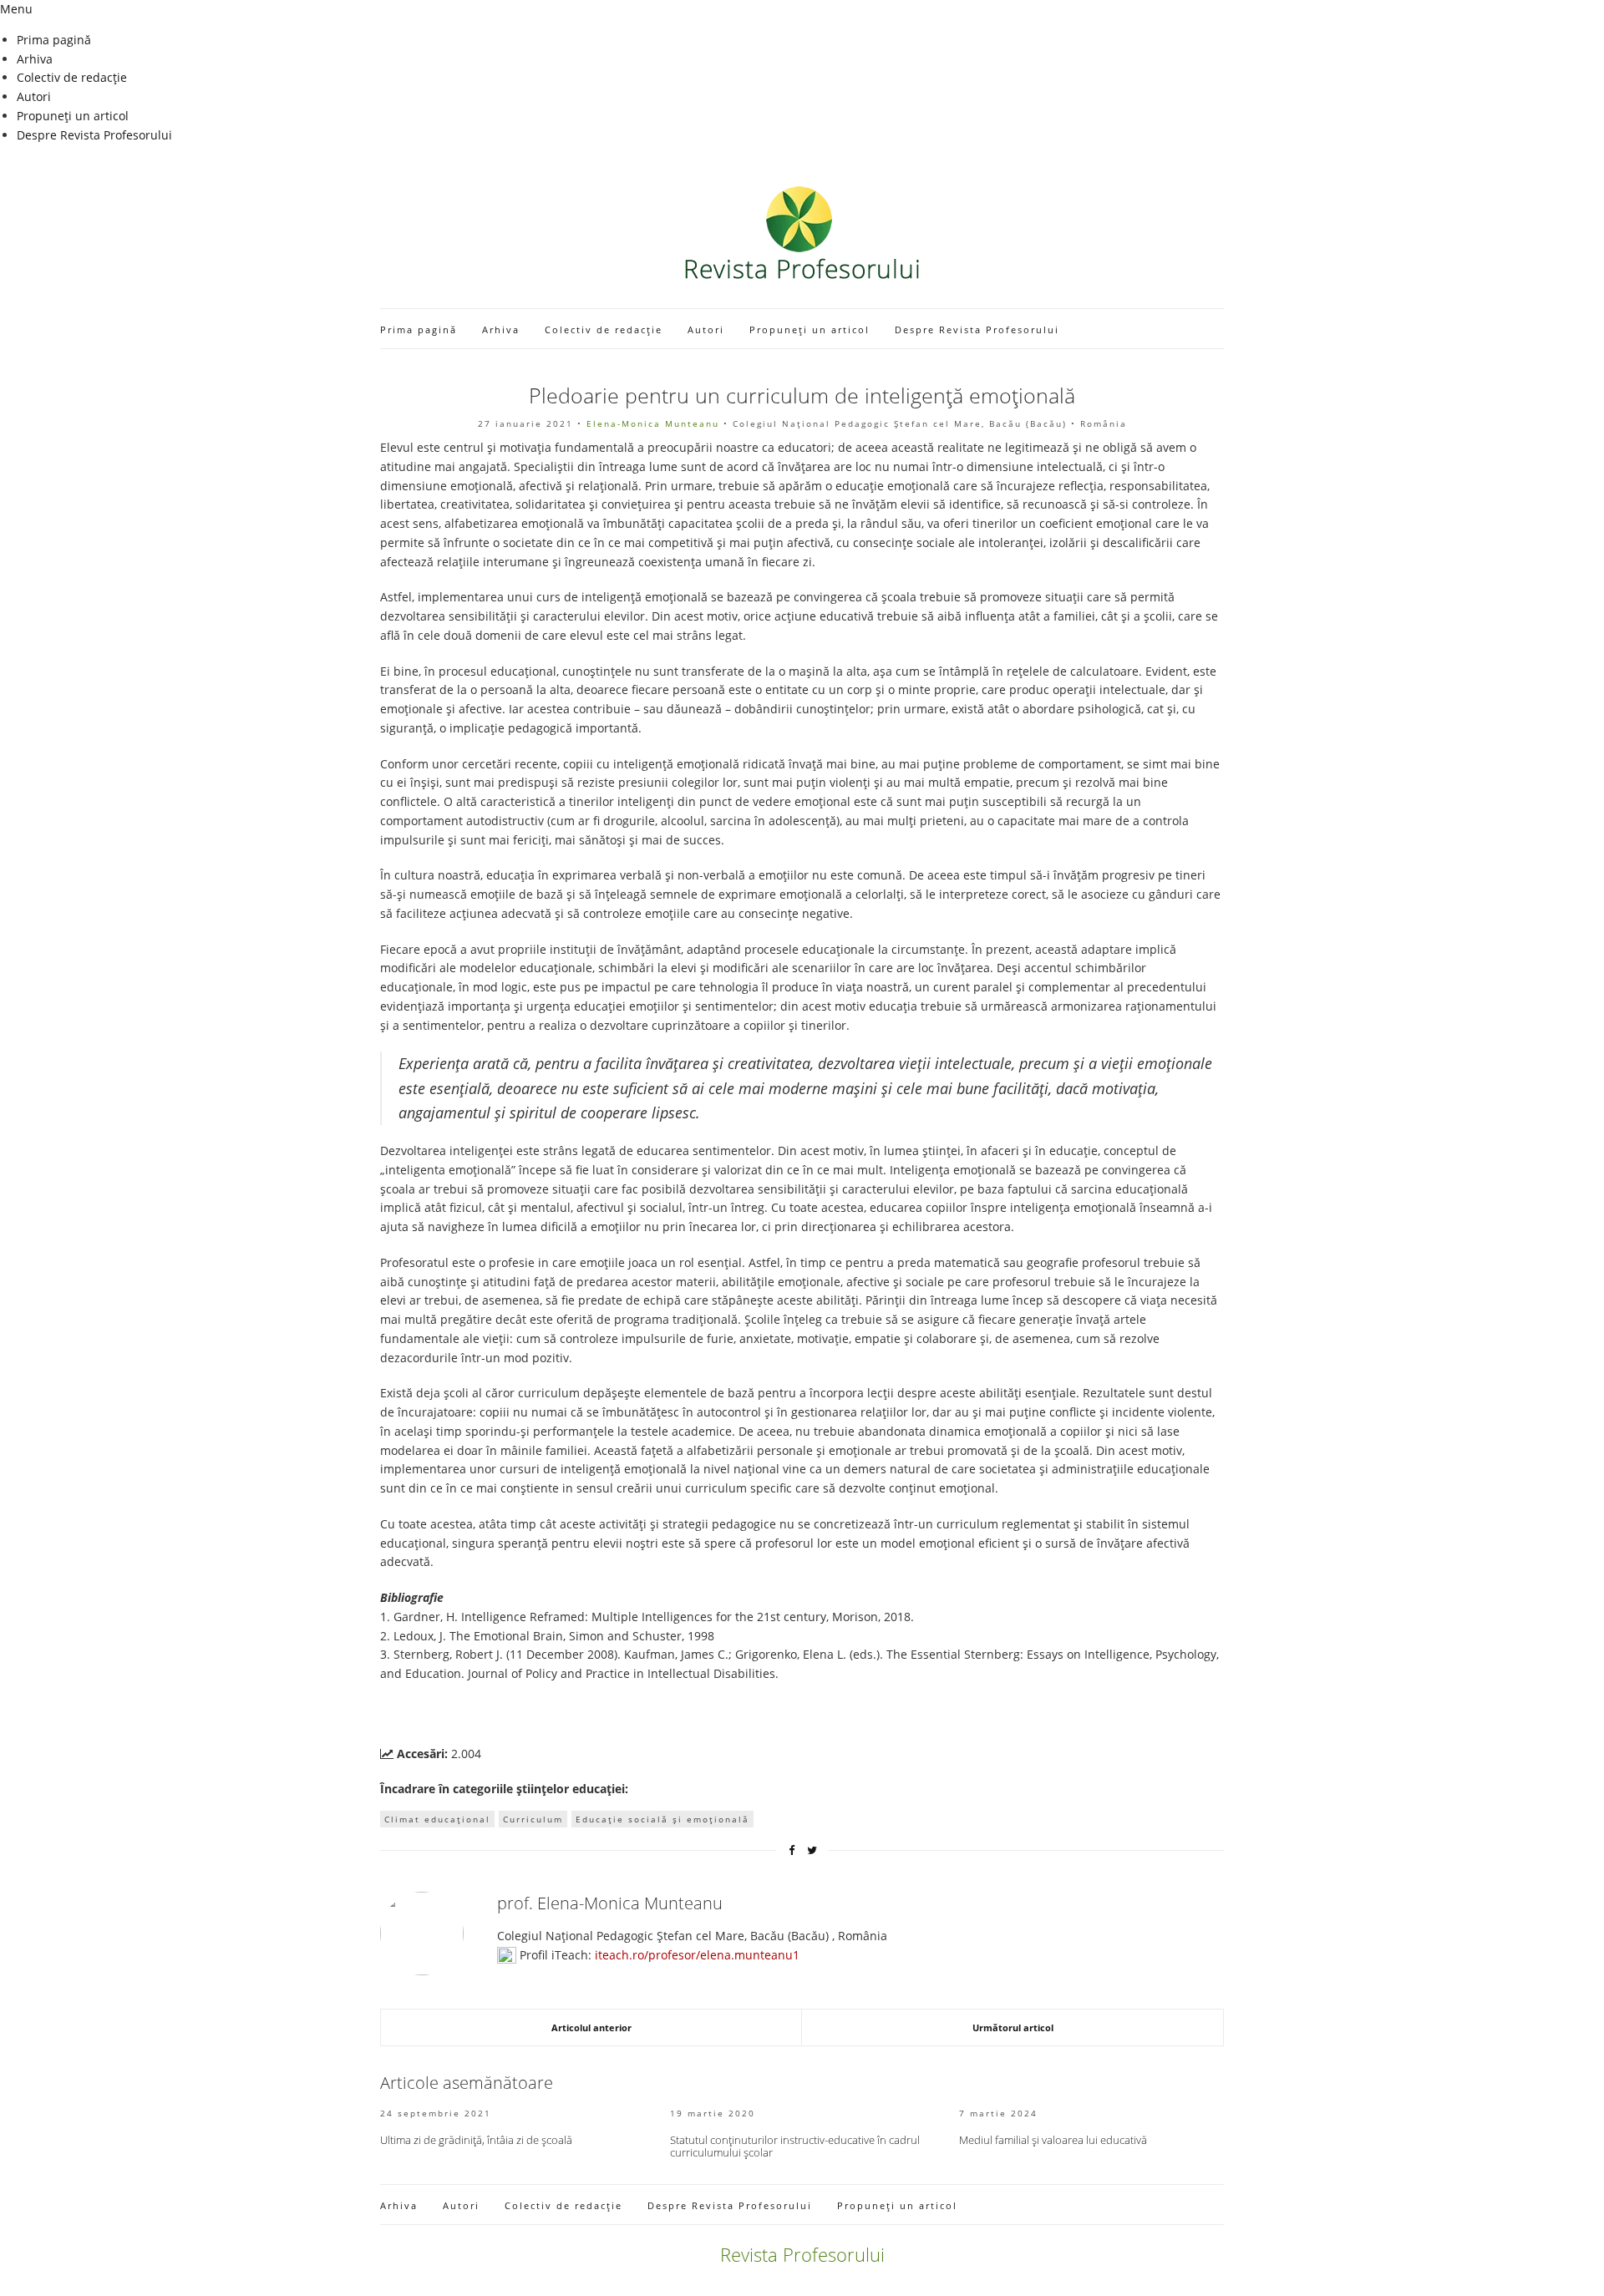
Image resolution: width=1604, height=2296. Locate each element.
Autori (34, 96)
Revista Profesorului (802, 2254)
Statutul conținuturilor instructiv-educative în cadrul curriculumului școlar (795, 2146)
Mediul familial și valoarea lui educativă (1053, 2140)
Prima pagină (54, 40)
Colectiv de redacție (72, 77)
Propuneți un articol (73, 116)
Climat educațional (437, 1819)
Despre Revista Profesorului (94, 135)
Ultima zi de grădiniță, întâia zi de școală (476, 2140)
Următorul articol (1013, 2027)
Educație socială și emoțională (662, 1819)
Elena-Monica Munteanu (653, 423)
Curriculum (533, 1819)
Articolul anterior (591, 2027)
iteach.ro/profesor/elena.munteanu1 (697, 1955)
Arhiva (35, 59)
